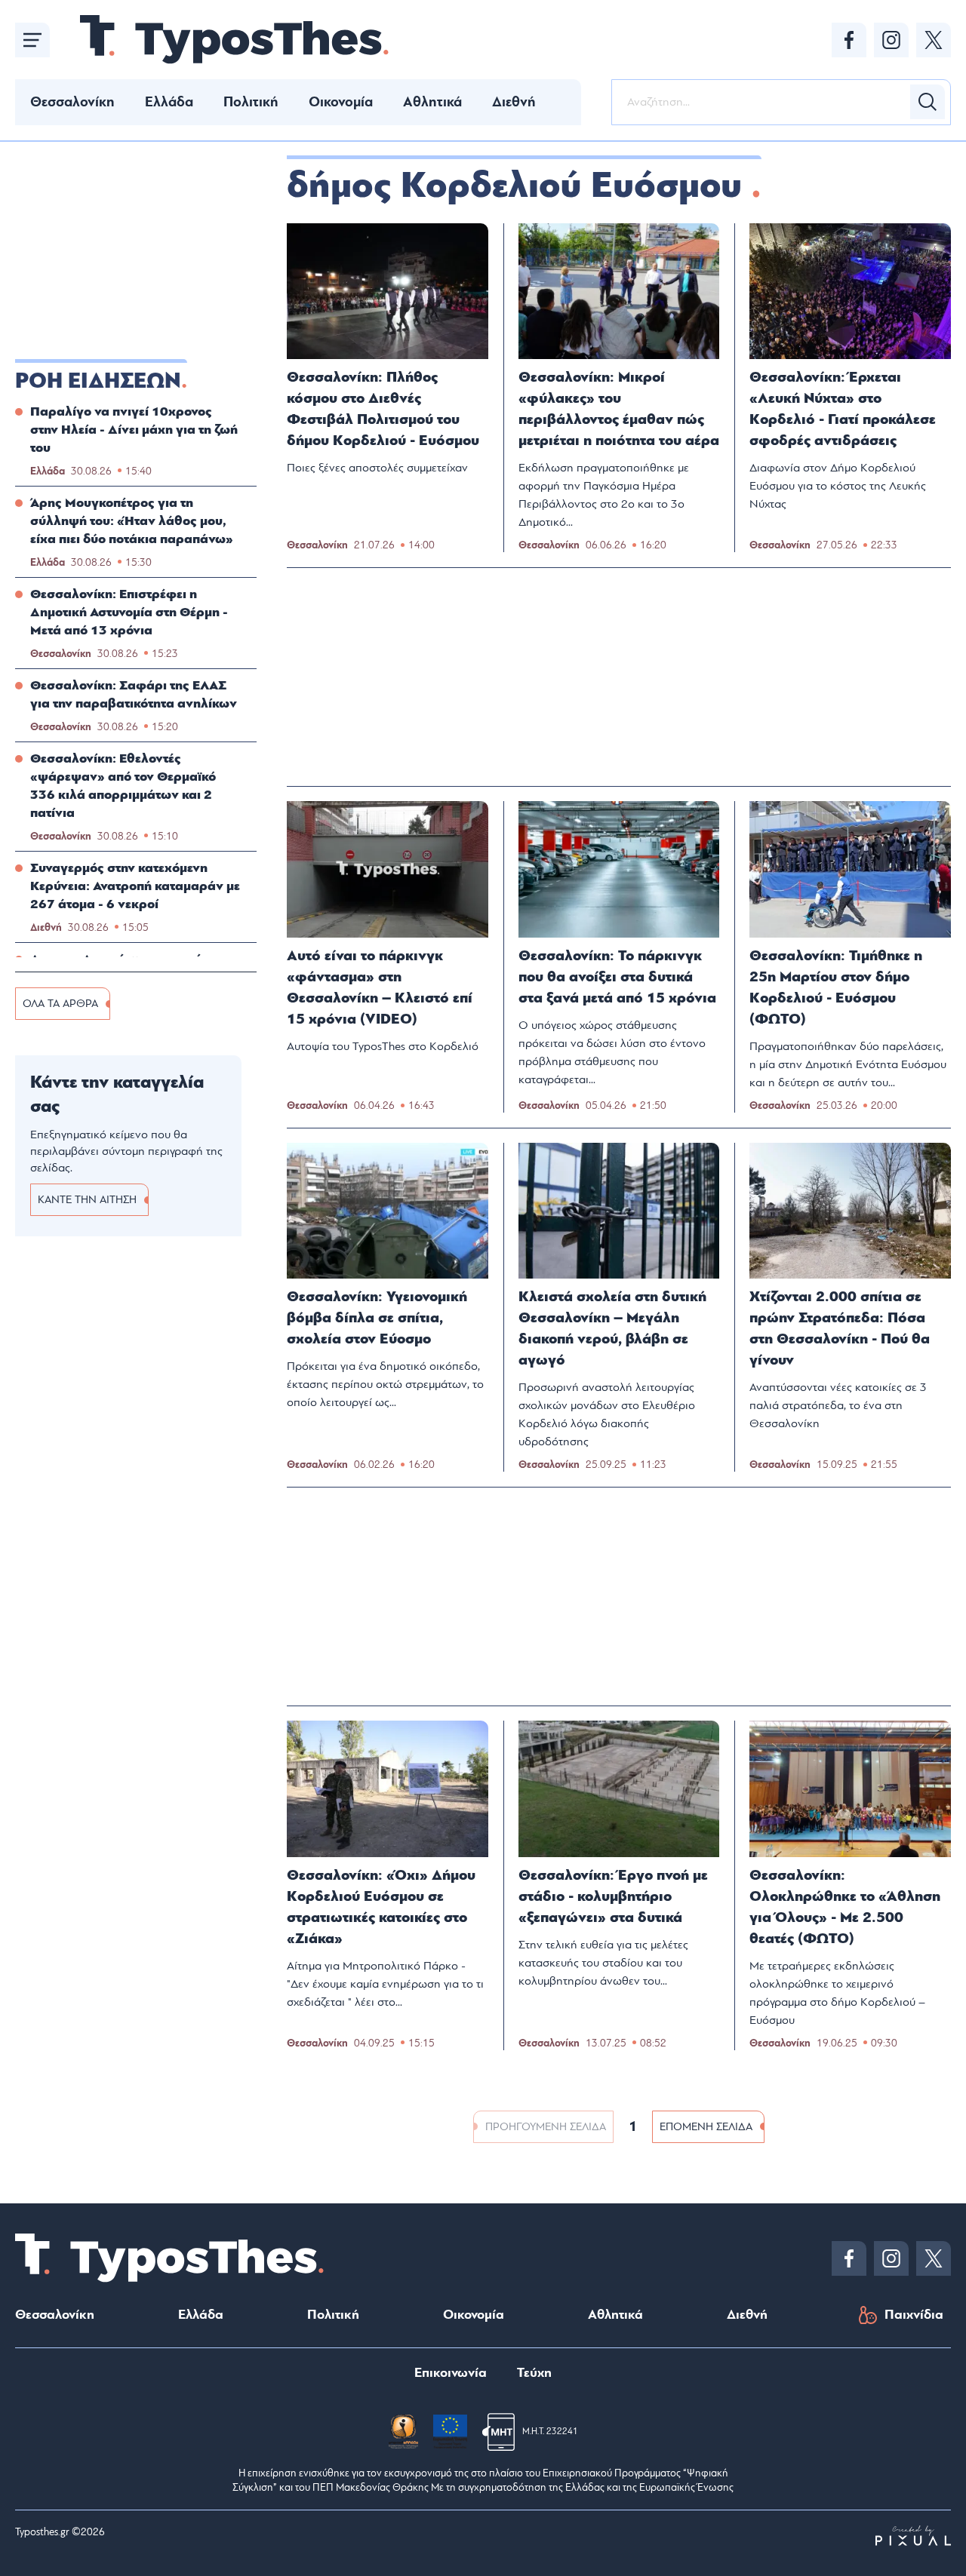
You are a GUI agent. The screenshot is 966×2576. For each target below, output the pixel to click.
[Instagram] (891, 40)
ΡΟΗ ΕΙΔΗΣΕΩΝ (98, 381)
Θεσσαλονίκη (72, 102)
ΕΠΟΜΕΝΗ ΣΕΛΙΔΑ (706, 2127)
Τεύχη (534, 2373)
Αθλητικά (432, 102)
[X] (934, 40)
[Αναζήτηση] (928, 102)
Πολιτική (251, 102)
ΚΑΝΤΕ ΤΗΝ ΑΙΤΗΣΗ (87, 1200)
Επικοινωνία (451, 2373)
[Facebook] (849, 40)
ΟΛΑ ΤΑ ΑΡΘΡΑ (60, 1004)
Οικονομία (341, 102)
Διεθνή (514, 102)
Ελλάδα (169, 102)
